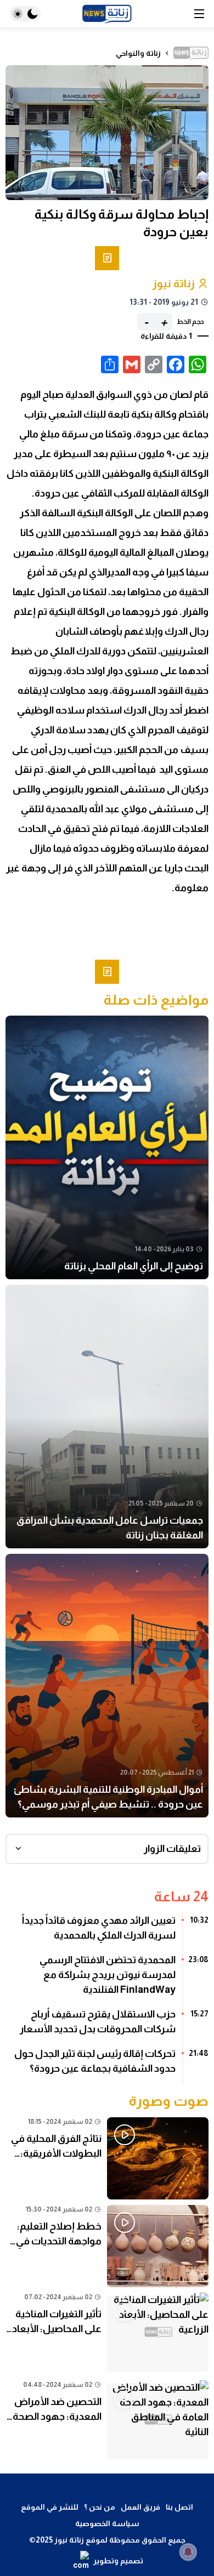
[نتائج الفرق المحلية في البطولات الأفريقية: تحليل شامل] (107, 2158)
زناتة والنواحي (138, 53)
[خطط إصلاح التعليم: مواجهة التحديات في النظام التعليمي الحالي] (107, 2246)
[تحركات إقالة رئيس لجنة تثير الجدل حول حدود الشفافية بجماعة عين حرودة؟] (107, 2065)
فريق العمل (140, 2507)
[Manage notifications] (188, 2552)
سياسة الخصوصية (107, 2523)
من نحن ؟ (100, 2507)
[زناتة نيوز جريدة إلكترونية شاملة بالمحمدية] (107, 14)
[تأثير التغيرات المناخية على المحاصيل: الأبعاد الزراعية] (107, 2334)
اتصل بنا (179, 2507)
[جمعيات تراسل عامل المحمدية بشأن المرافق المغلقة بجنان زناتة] (107, 1417)
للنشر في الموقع (50, 2507)
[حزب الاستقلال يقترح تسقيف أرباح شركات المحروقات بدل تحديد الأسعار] (107, 2026)
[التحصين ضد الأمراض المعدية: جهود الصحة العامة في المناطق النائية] (107, 2421)
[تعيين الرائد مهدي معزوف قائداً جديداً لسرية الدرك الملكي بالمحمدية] (107, 1932)
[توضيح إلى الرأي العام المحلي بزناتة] (107, 1147)
